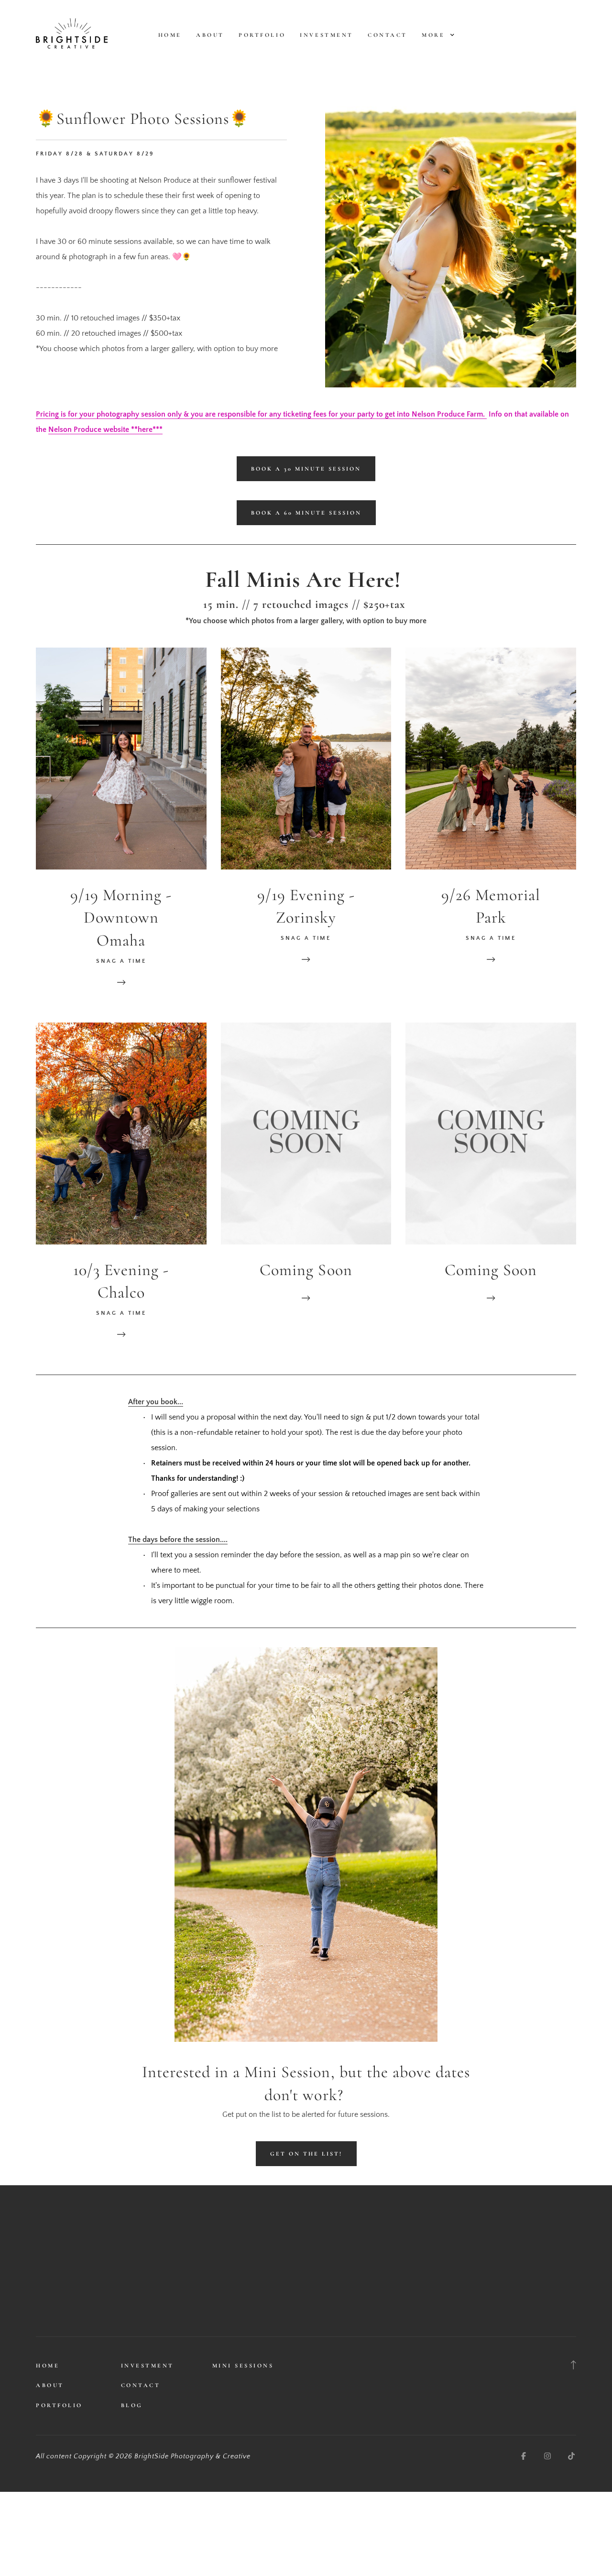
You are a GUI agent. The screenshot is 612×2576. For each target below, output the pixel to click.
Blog (132, 2405)
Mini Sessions (243, 2366)
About (210, 35)
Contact (388, 35)
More (435, 35)
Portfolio (262, 35)
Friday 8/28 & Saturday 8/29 (95, 154)
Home (170, 35)
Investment (326, 35)
